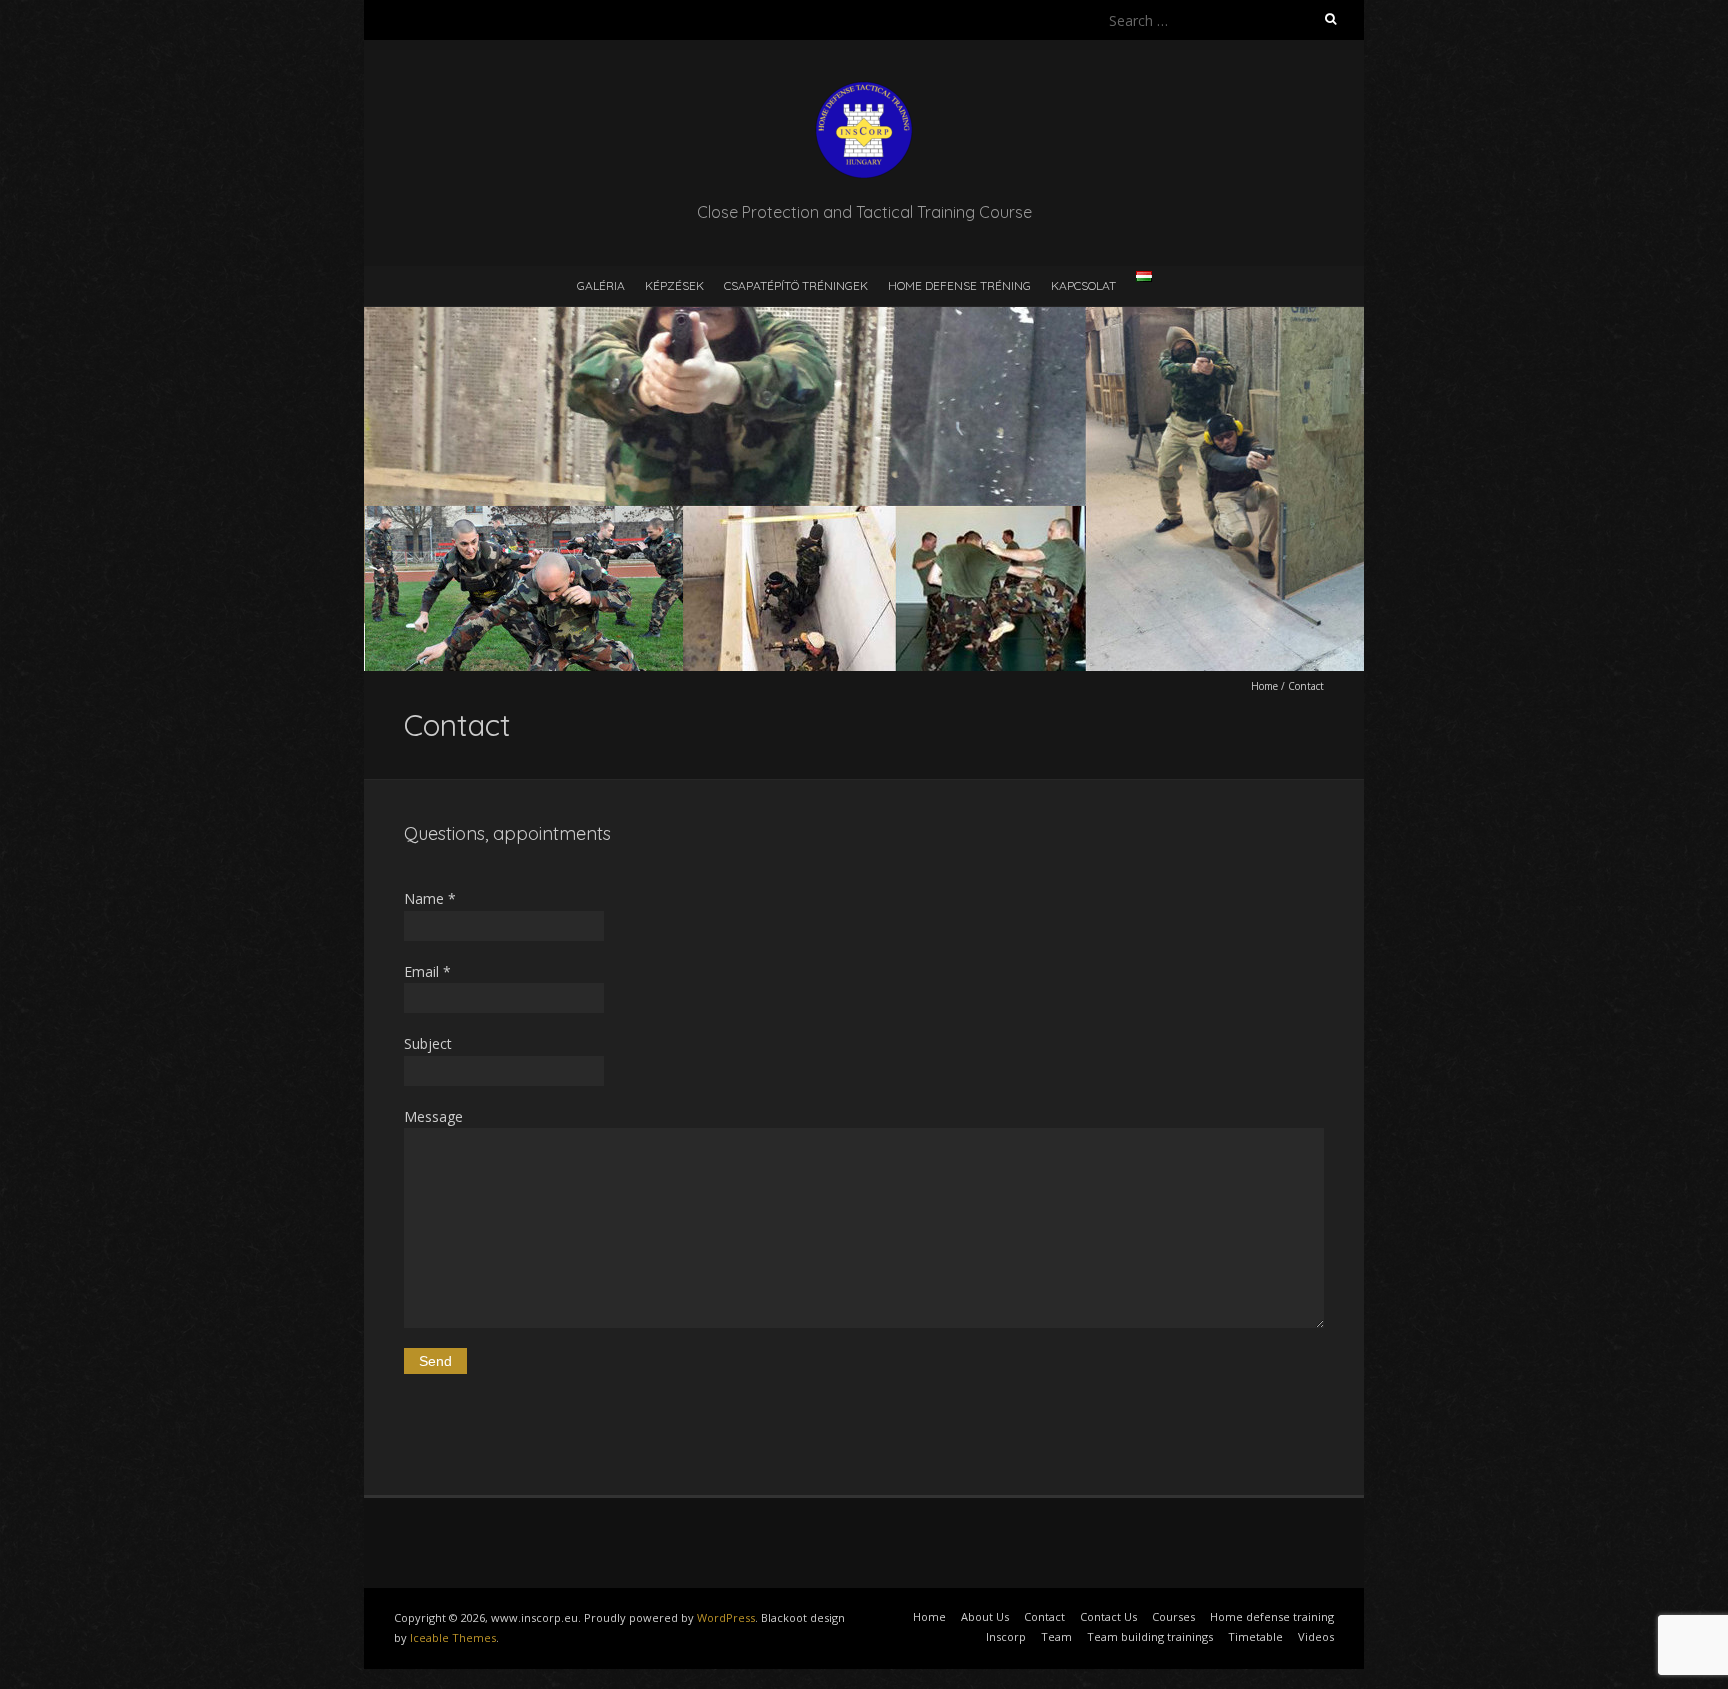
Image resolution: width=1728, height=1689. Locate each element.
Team (1056, 1636)
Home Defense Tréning (959, 285)
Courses (1173, 1616)
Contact (1044, 1616)
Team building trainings (1150, 1636)
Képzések (674, 285)
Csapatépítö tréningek (796, 285)
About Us (985, 1616)
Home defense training (1272, 1616)
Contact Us (1108, 1616)
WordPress (726, 1617)
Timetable (1255, 1636)
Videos (1316, 1636)
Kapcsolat (1083, 285)
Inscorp (1006, 1636)
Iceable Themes (453, 1637)
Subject (428, 1043)
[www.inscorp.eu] (864, 89)
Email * (427, 971)
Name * (430, 898)
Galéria (601, 285)
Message (433, 1116)
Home (1264, 686)
